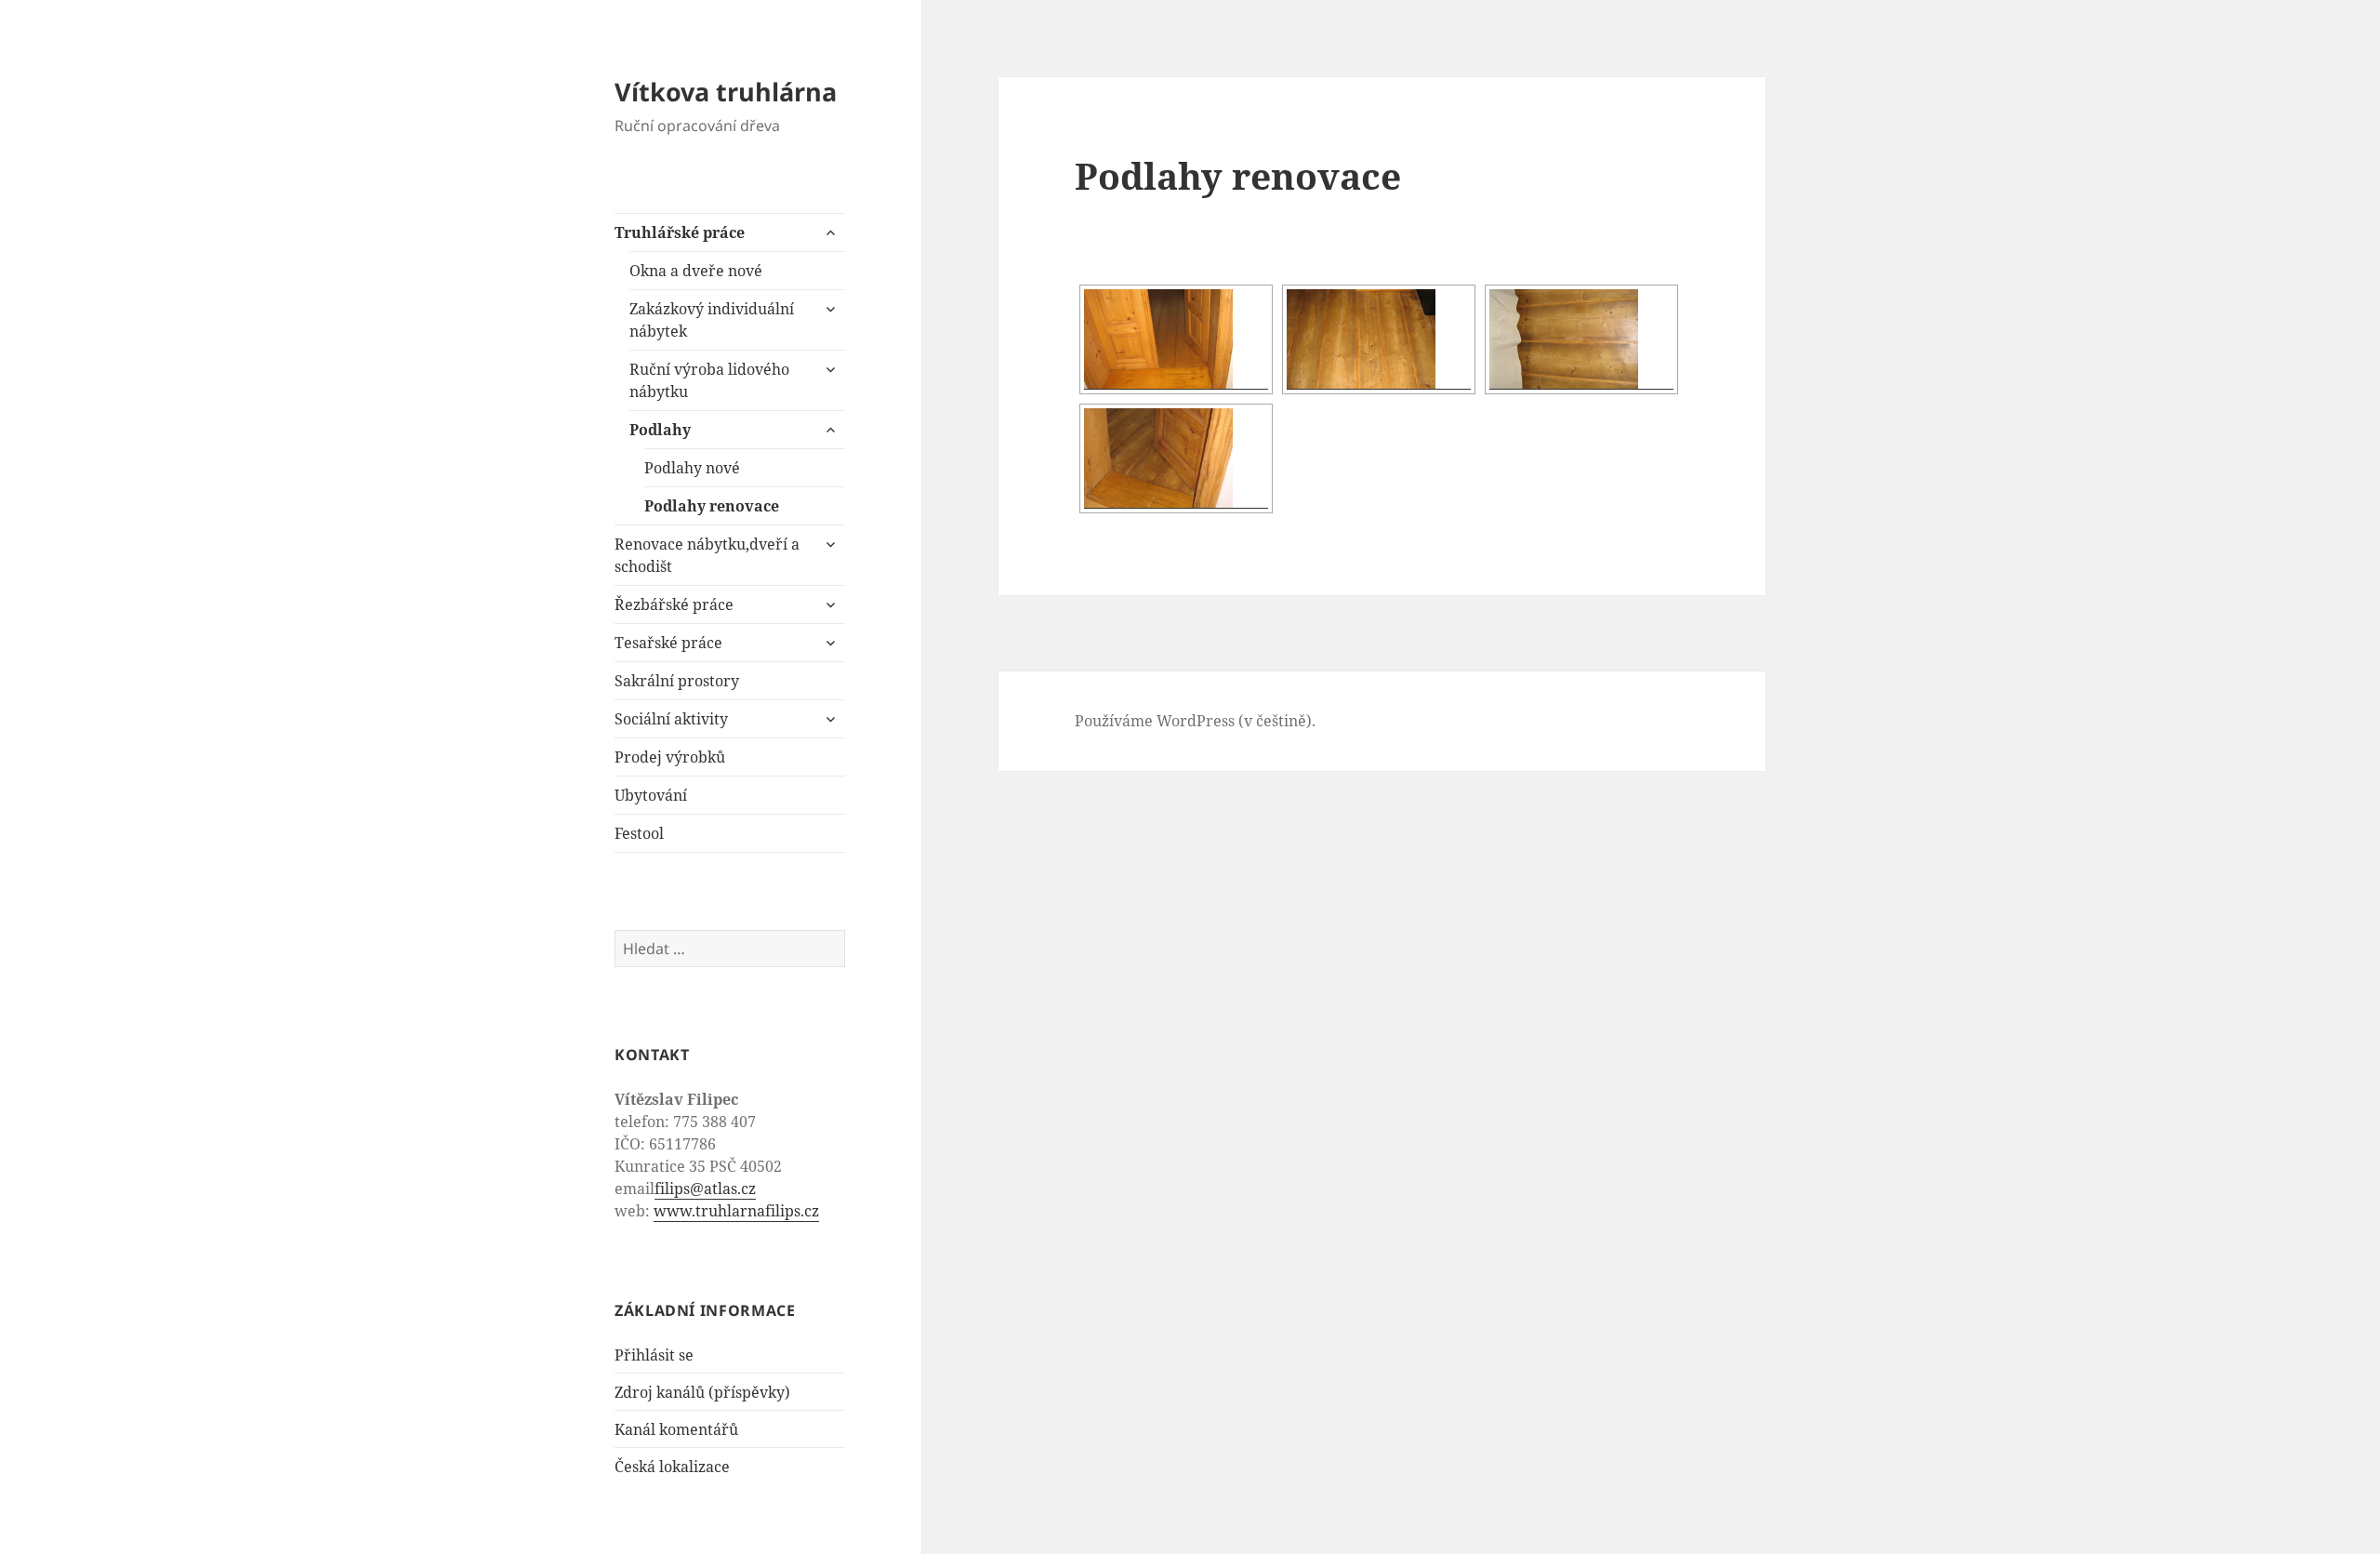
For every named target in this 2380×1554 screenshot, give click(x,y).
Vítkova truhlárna (726, 92)
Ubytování (651, 795)
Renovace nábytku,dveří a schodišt (707, 555)
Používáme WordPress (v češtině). (1195, 721)
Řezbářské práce (674, 604)
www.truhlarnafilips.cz (736, 1211)
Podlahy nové (692, 468)
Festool (639, 833)
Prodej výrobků (670, 757)
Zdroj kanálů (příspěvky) (702, 1392)
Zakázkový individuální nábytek (712, 320)
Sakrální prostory (677, 681)
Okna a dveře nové (696, 271)
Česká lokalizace (672, 1467)
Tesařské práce (668, 643)
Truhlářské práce (680, 232)
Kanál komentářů (676, 1429)
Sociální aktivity (671, 719)
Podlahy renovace (712, 506)
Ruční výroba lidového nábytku (709, 380)
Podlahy (660, 430)
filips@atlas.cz (705, 1189)
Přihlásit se (654, 1355)
